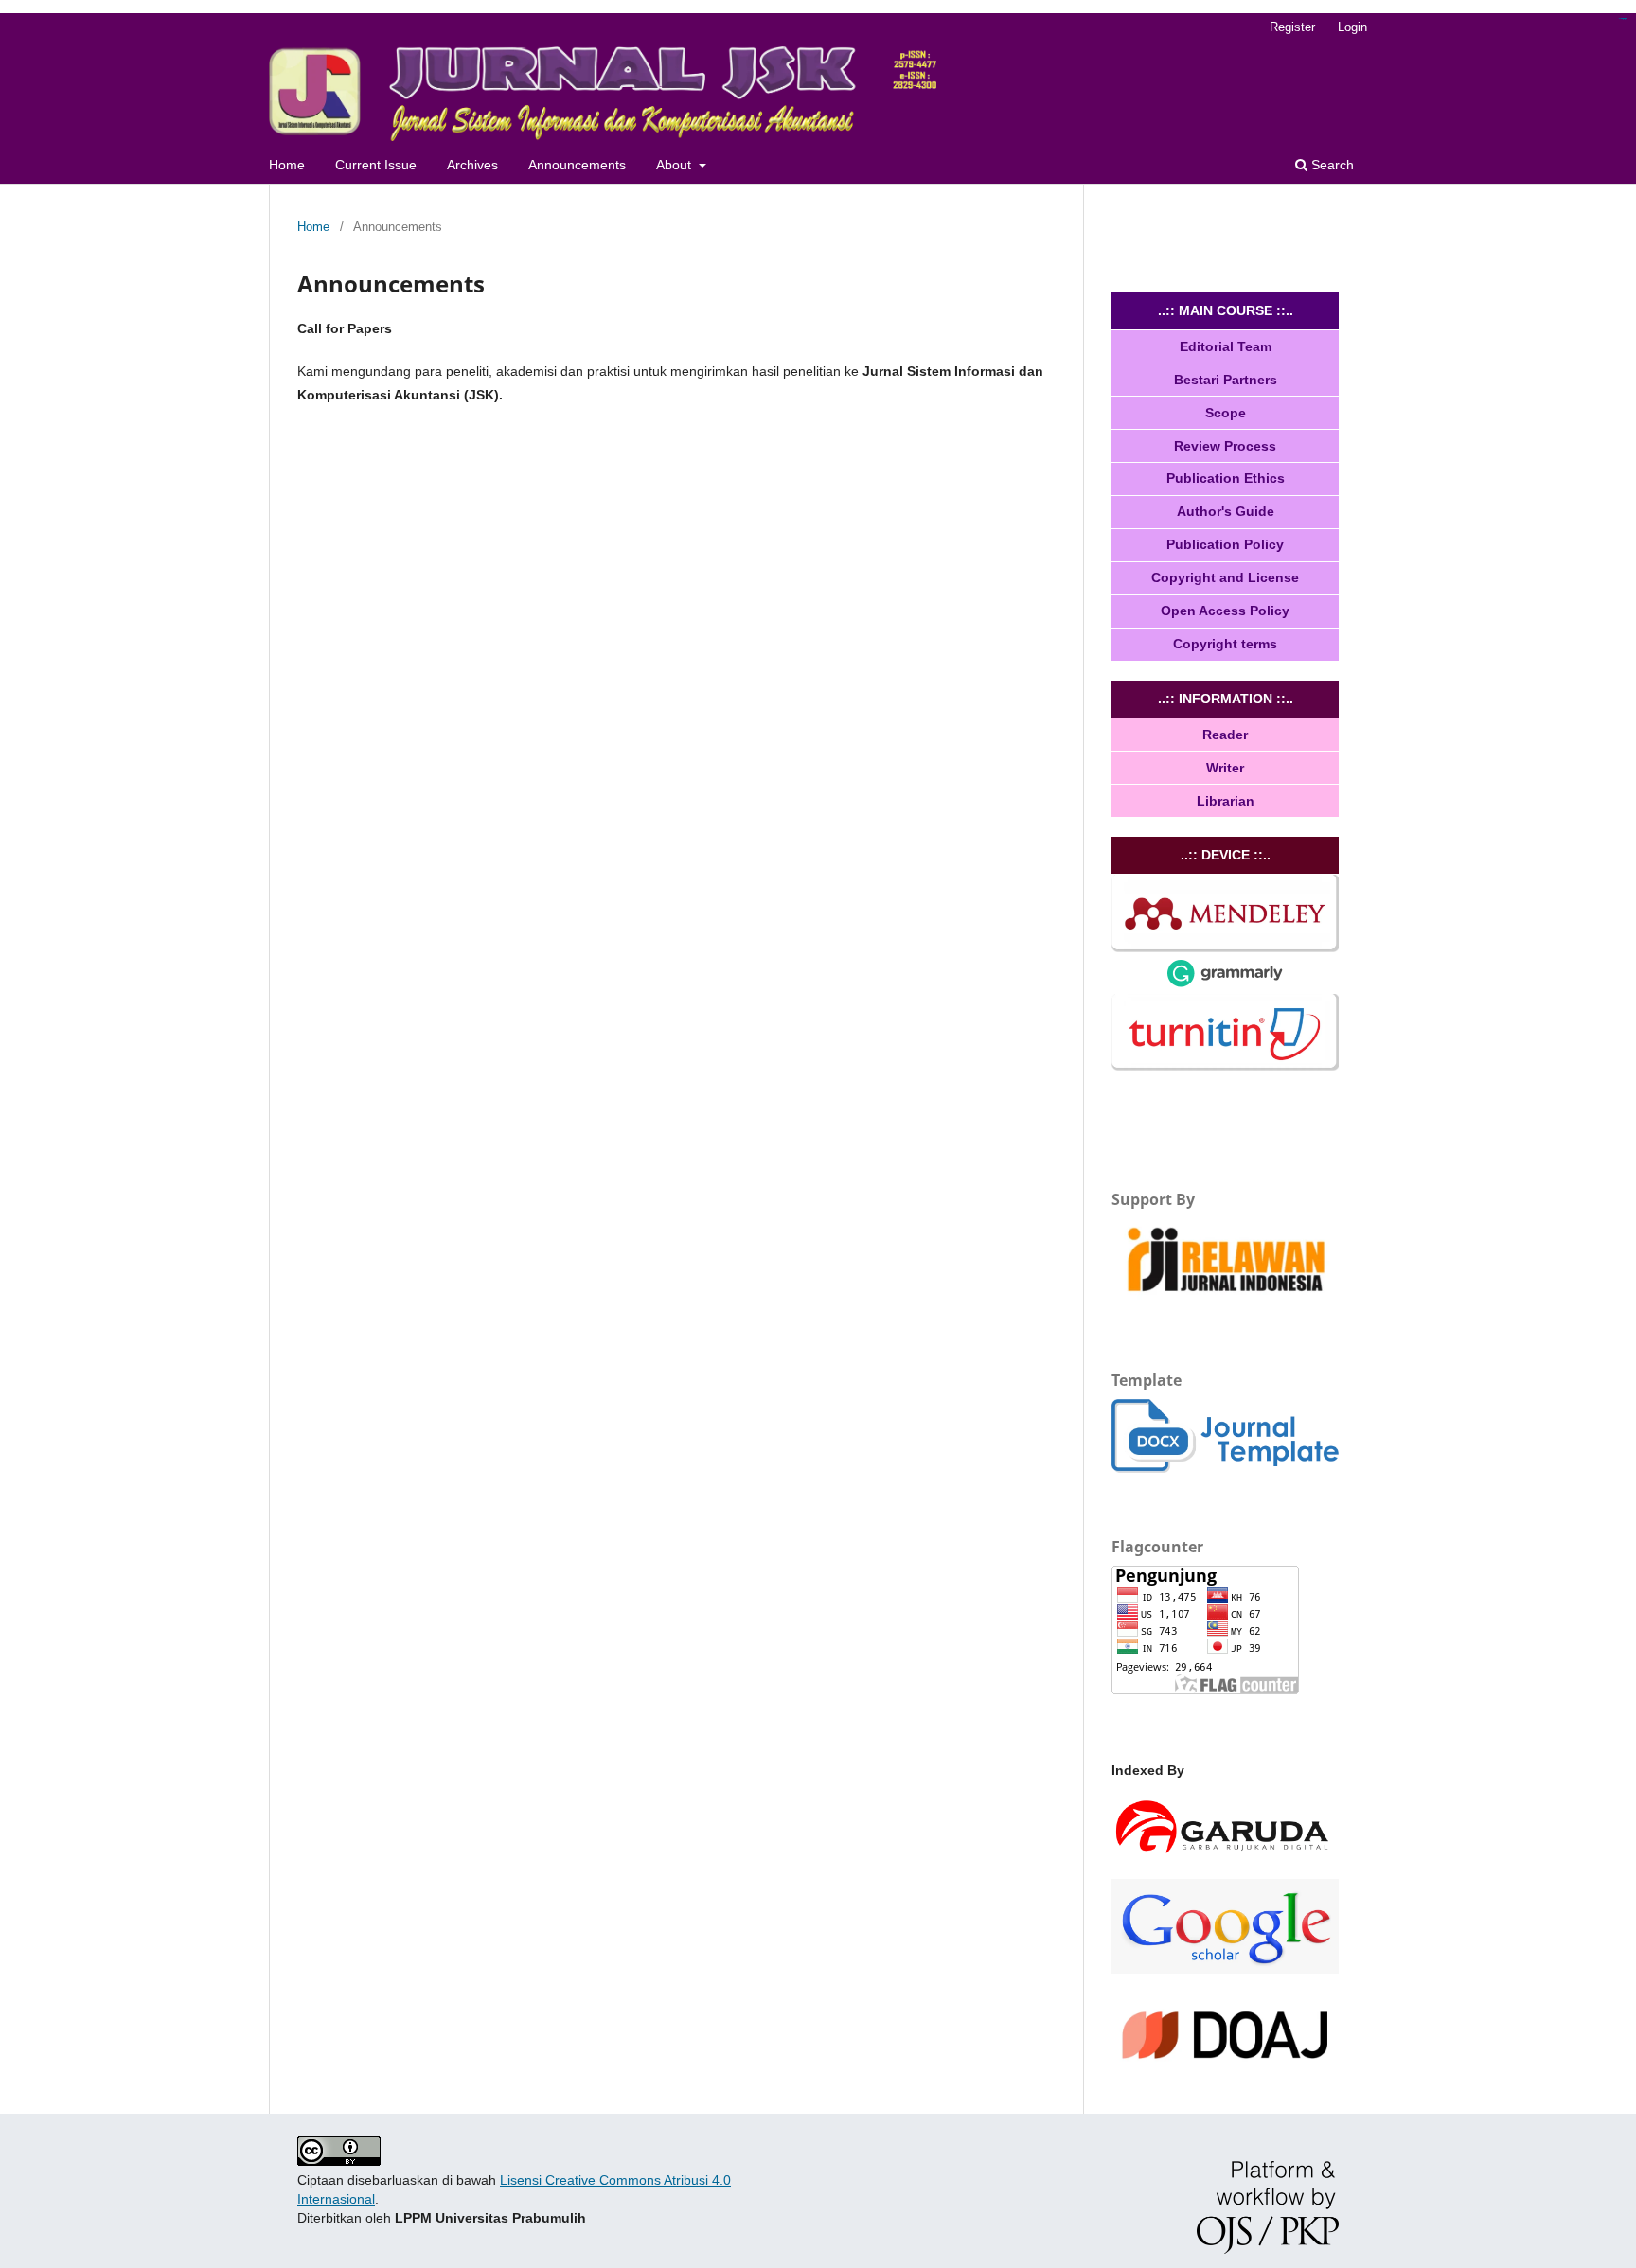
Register (1292, 27)
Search (1331, 165)
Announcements (577, 165)
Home (287, 165)
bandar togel (1623, 18)
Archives (472, 165)
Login (1352, 27)
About (676, 165)
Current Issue (376, 165)
